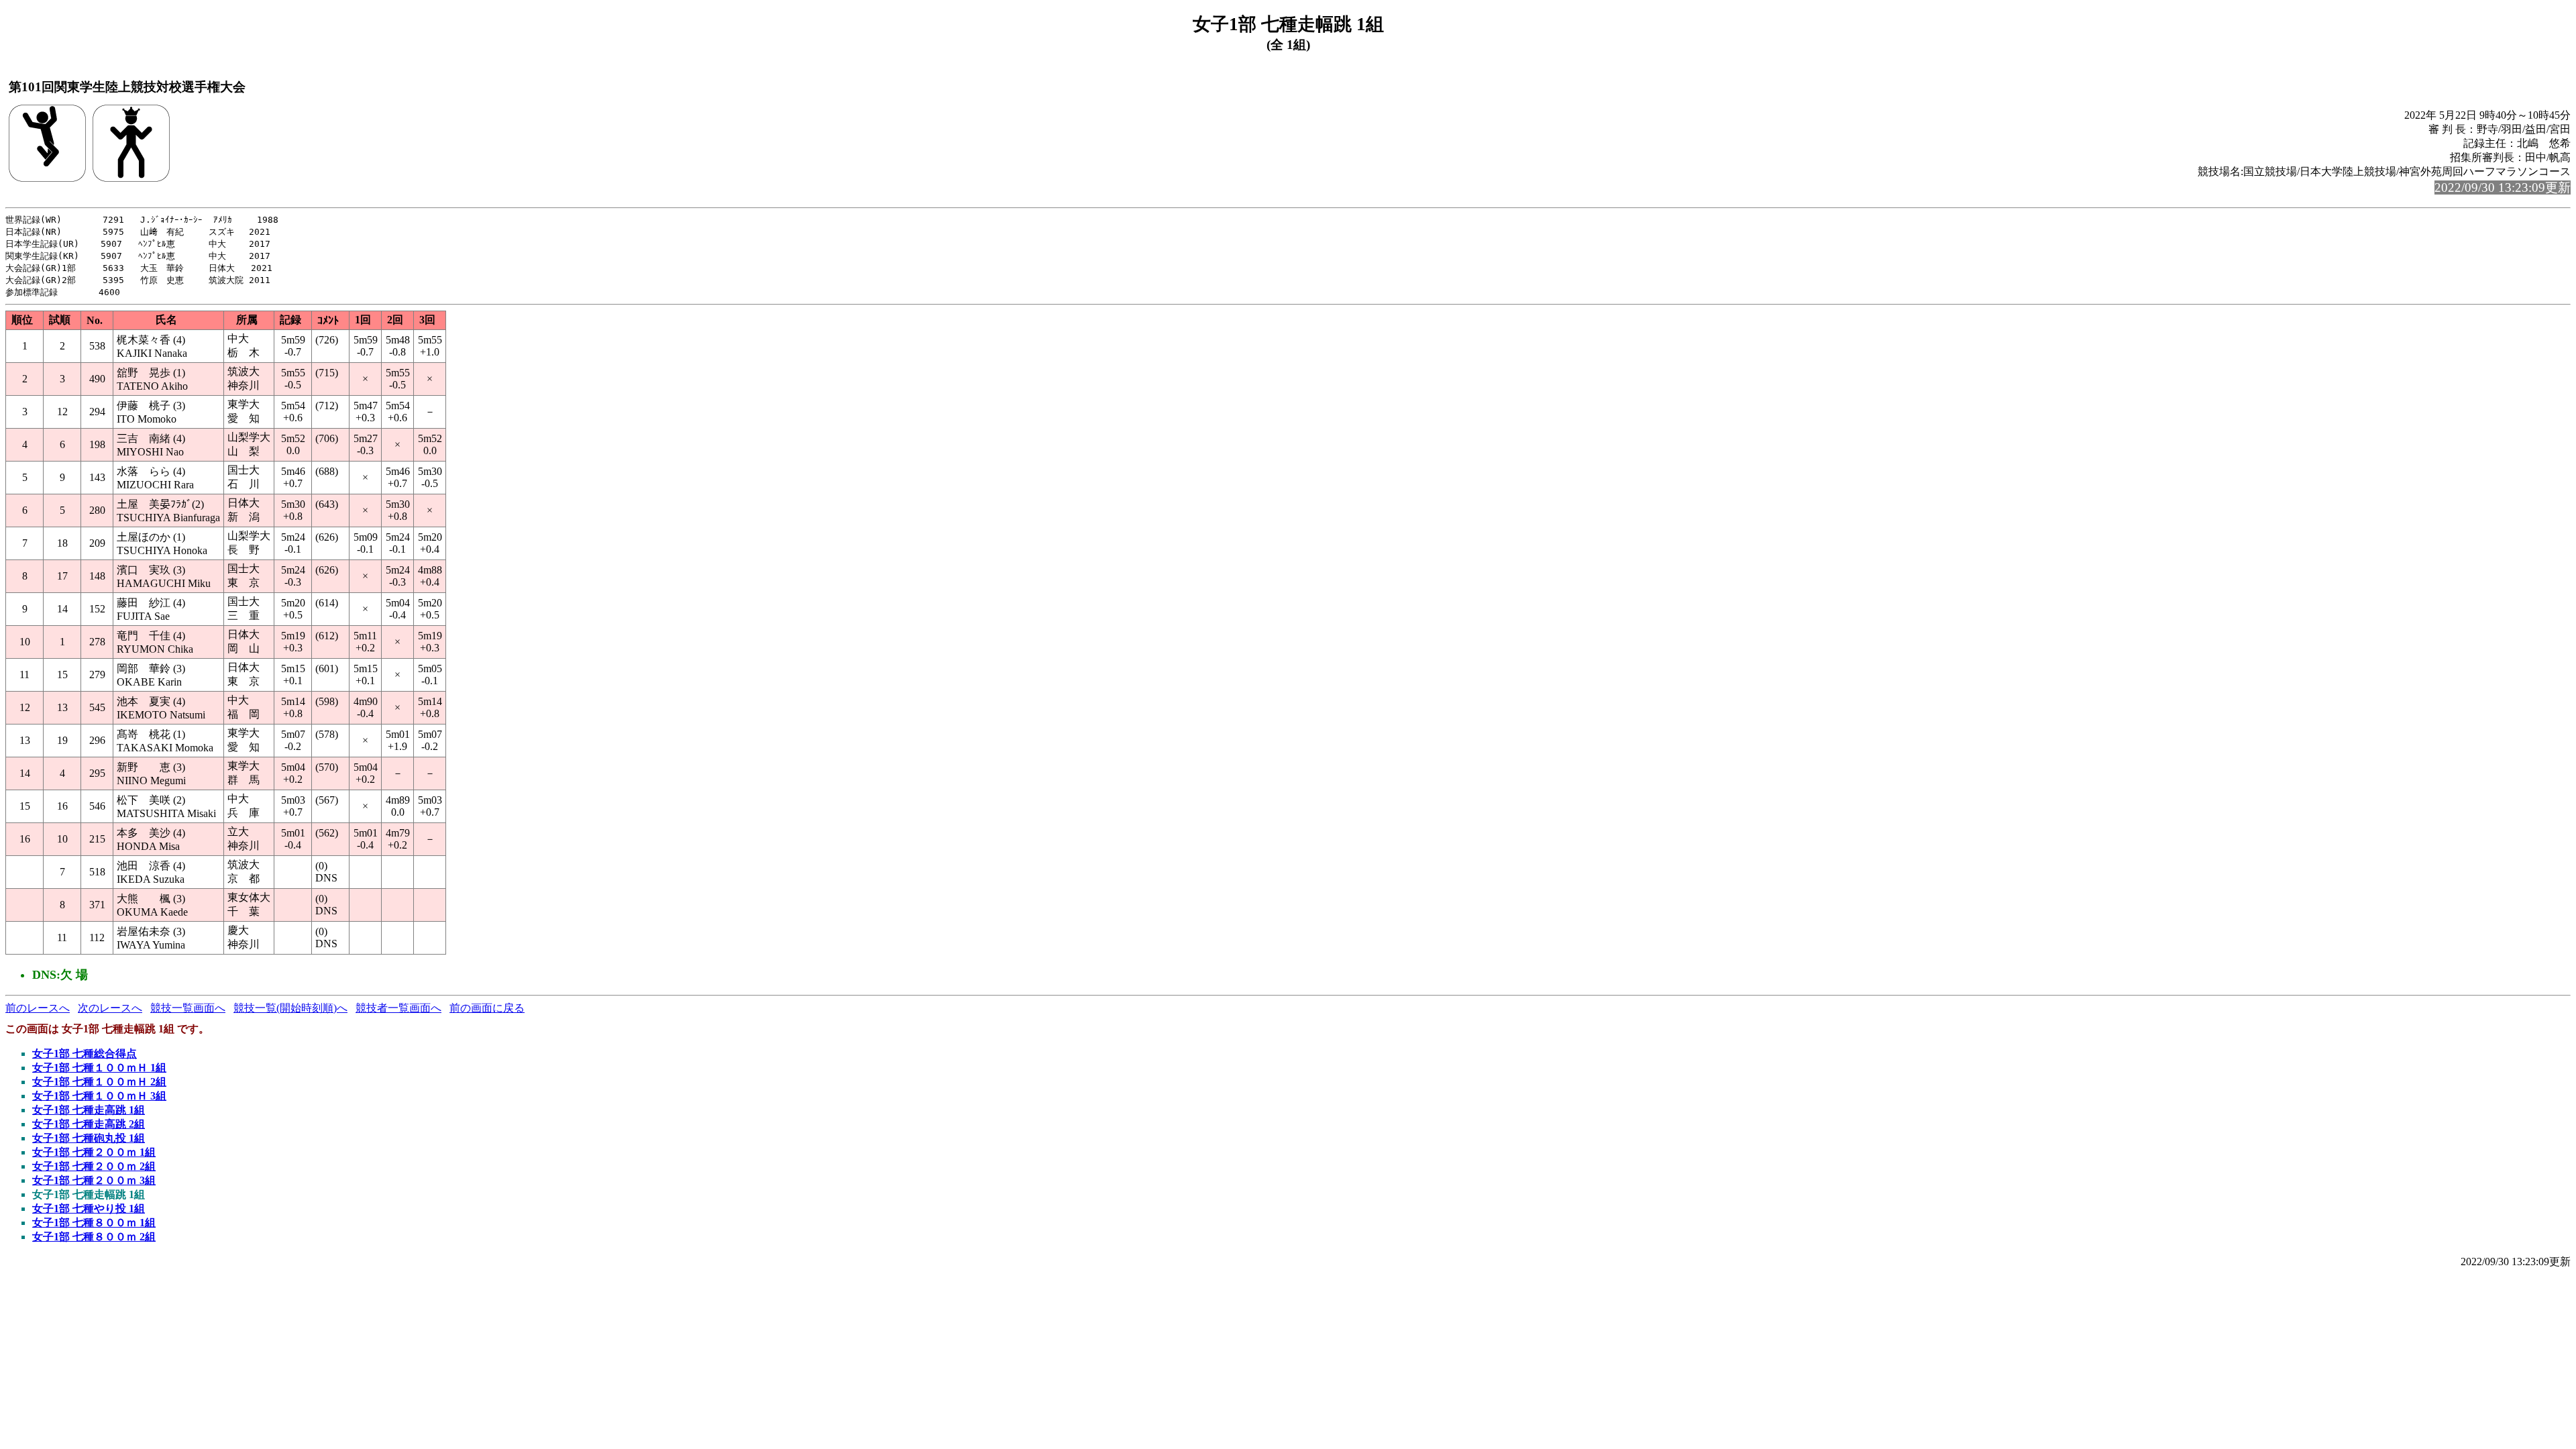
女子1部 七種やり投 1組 (89, 1209)
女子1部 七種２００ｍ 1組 (94, 1152)
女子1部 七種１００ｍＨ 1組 (99, 1068)
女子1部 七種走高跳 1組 (89, 1110)
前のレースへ (38, 1008)
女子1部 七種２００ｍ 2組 (94, 1166)
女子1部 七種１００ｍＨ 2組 (99, 1082)
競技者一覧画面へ (398, 1008)
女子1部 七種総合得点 (85, 1054)
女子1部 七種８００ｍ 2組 (94, 1237)
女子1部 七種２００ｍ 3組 (94, 1180)
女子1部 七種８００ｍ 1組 (94, 1223)
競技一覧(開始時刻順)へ (290, 1008)
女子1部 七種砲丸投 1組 (89, 1138)
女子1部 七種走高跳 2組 (89, 1124)
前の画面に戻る (487, 1008)
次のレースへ (110, 1008)
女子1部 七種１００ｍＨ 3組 (99, 1096)
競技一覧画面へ (188, 1008)
